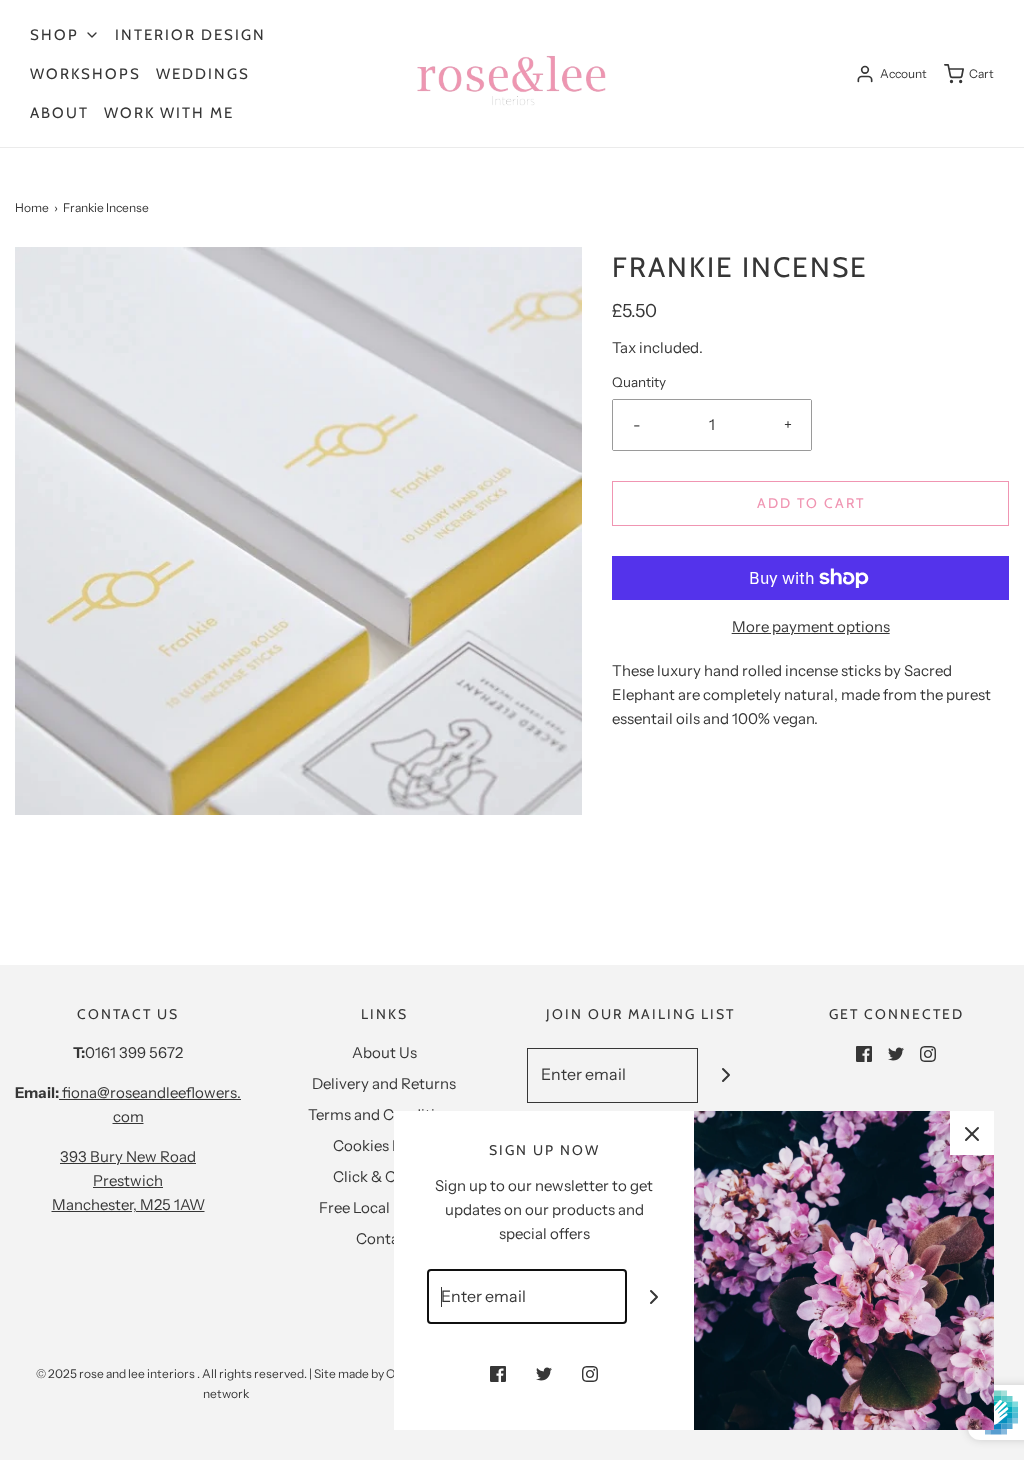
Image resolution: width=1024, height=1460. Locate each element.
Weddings (203, 74)
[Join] (725, 1075)
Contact (384, 1238)
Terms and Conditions (384, 1114)
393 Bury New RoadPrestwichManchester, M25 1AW (128, 1180)
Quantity (639, 382)
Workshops (85, 74)
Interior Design (190, 35)
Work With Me (169, 113)
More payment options (811, 626)
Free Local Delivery (384, 1207)
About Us (384, 1052)
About (59, 113)
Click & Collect (384, 1176)
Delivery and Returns (384, 1083)
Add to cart (811, 503)
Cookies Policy (384, 1145)
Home (32, 207)
